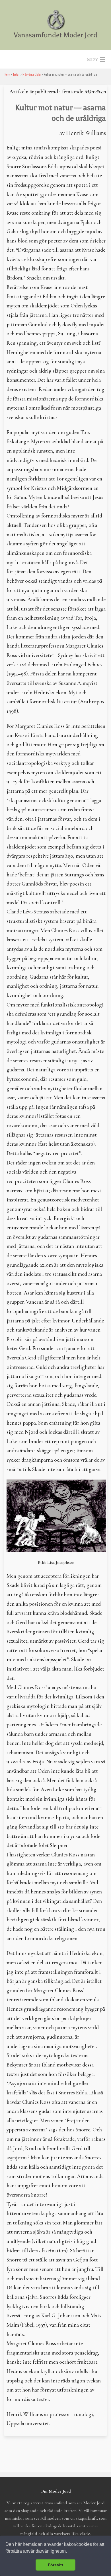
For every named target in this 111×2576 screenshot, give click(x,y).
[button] (69, 2552)
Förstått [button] (55, 2565)
